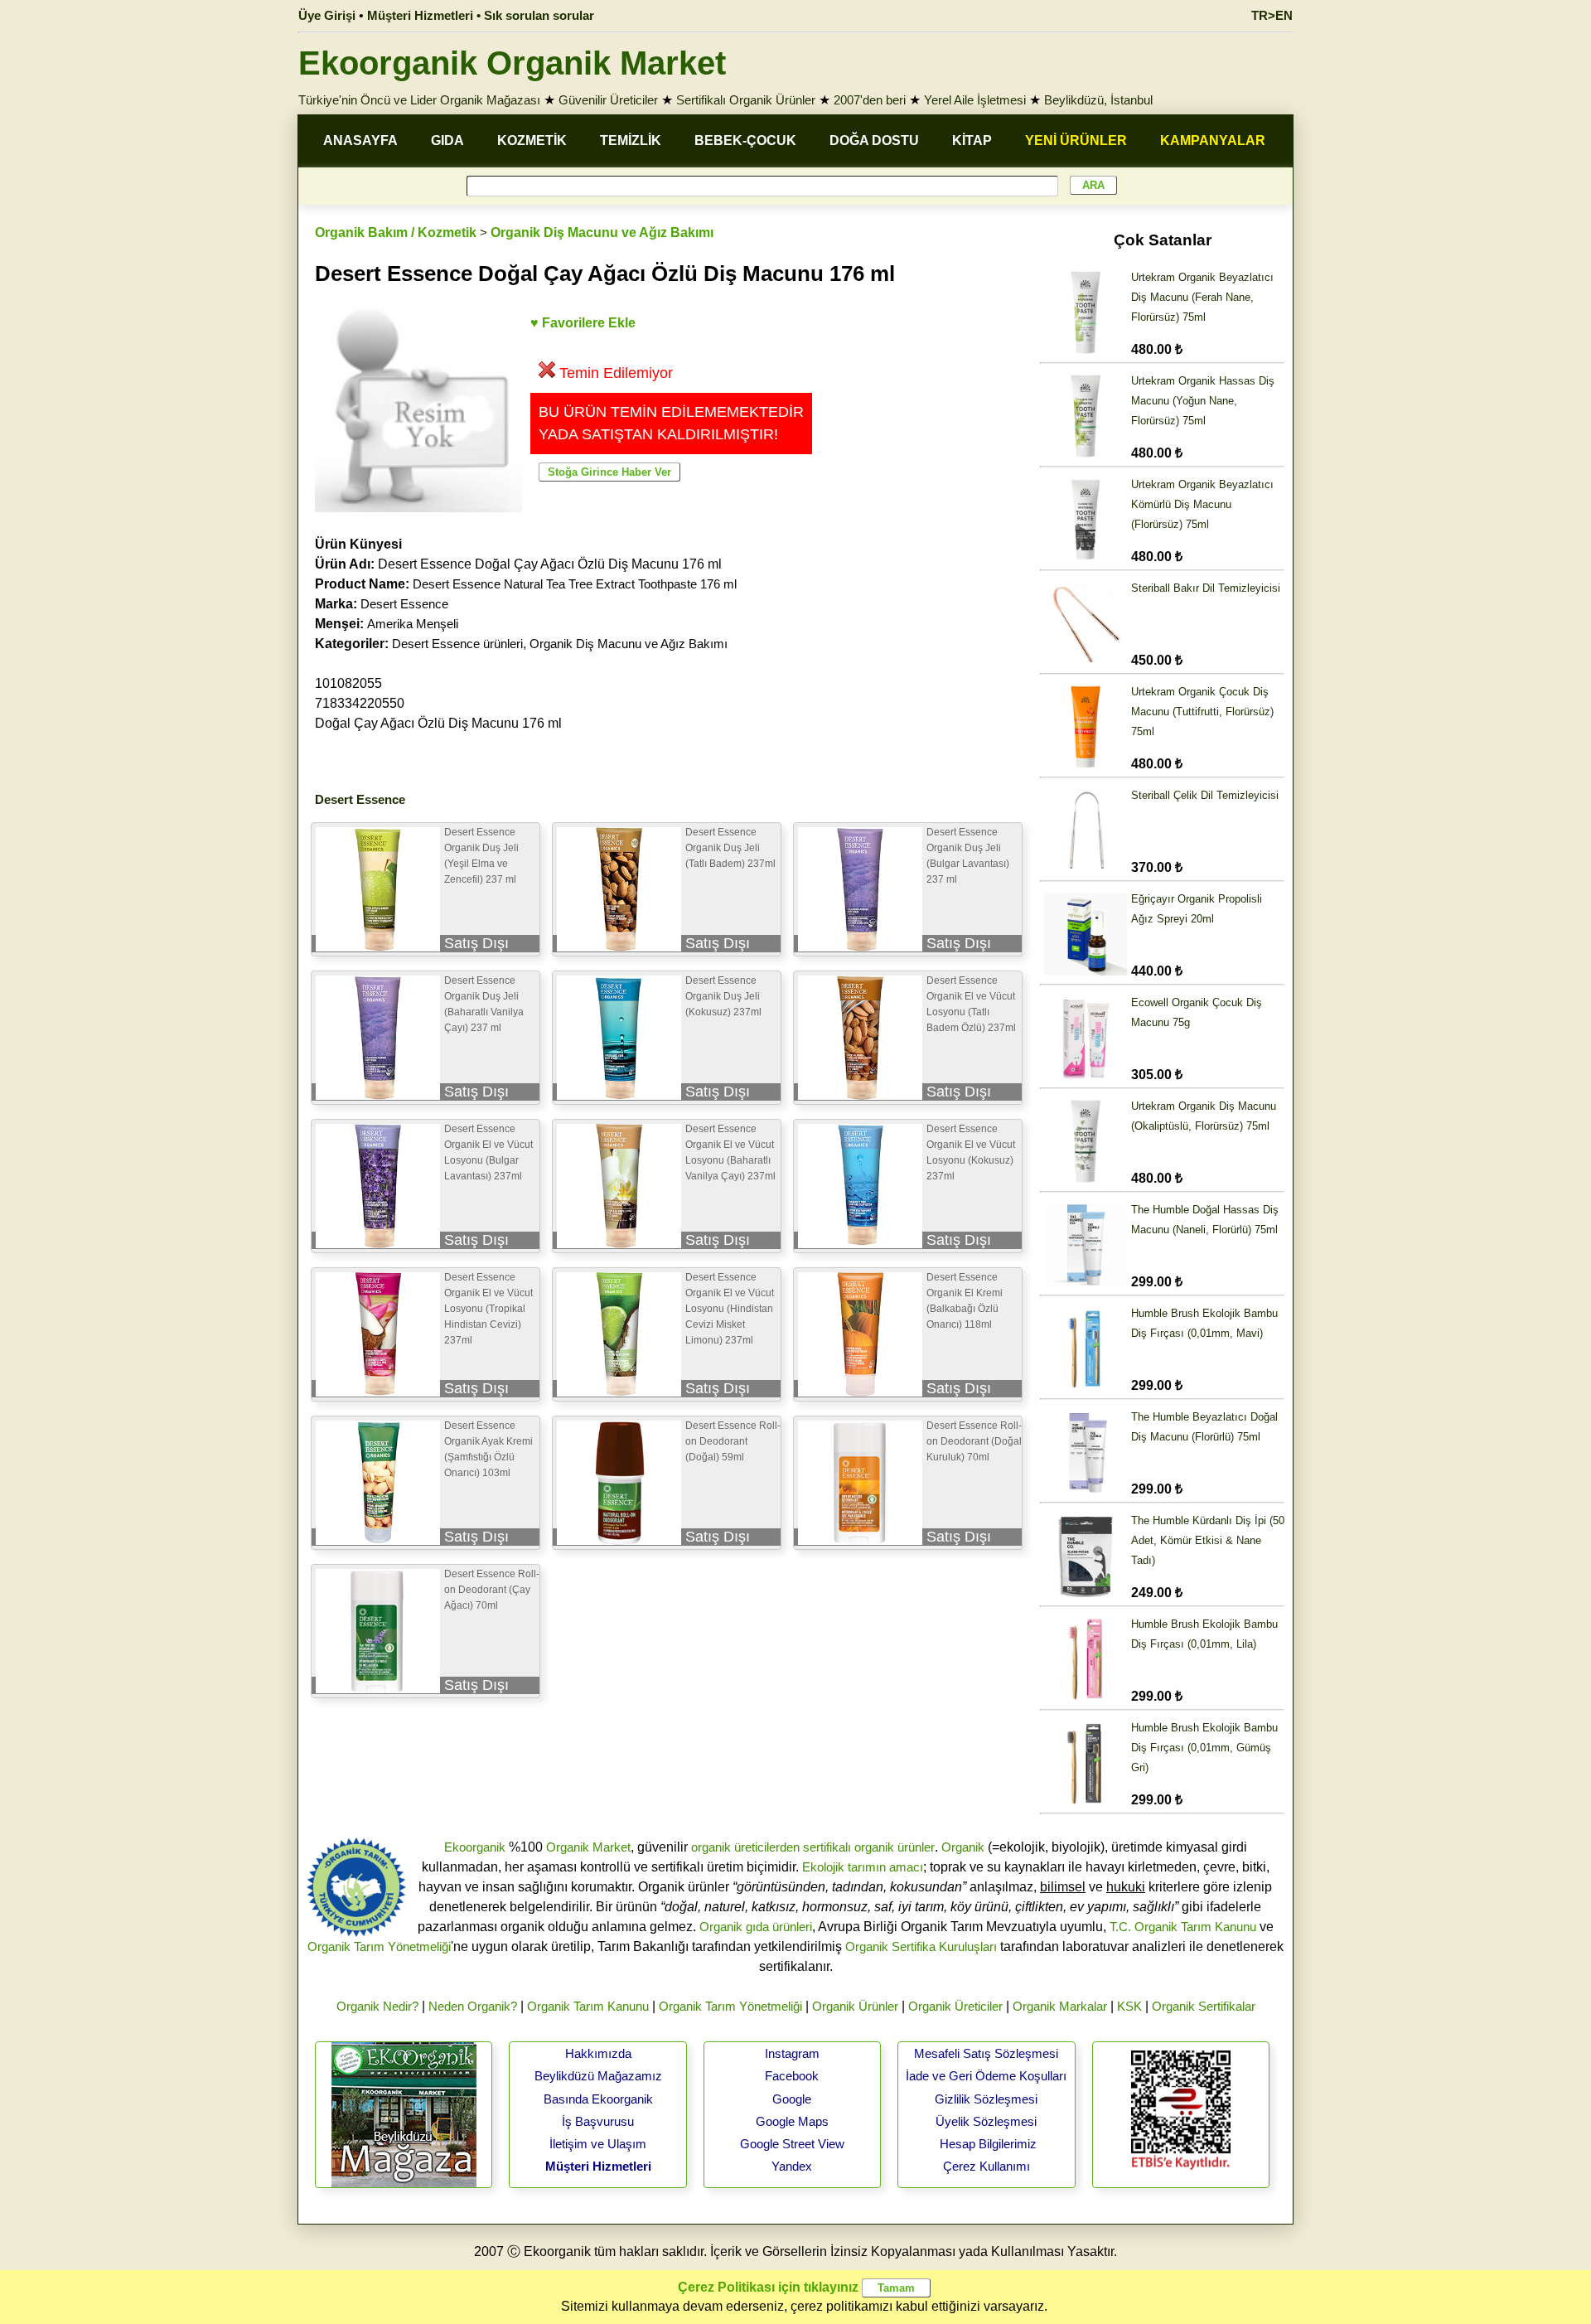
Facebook (792, 2076)
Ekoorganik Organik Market (512, 63)
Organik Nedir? (377, 2006)
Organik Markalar (1060, 2006)
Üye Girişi (327, 15)
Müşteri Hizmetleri (598, 2166)
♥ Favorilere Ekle (583, 323)
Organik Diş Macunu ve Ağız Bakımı (602, 232)
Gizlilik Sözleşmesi (986, 2099)
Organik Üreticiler (955, 2006)
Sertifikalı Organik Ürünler (746, 100)
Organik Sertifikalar (1204, 2006)
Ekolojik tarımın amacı (863, 1867)
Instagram (792, 2053)
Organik (963, 1847)
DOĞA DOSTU (874, 140)
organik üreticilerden (745, 1847)
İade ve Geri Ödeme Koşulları (986, 2076)
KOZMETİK (532, 140)
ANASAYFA (360, 140)
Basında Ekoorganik (598, 2099)
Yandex (792, 2166)
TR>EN (1272, 15)
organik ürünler (895, 1847)
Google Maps (792, 2121)
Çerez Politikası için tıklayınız (768, 2287)
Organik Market (588, 1847)
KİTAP (972, 140)
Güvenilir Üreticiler (608, 100)
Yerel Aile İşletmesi (975, 100)
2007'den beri (870, 100)
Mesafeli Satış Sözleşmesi (986, 2053)
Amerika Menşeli (413, 624)
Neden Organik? (473, 2006)
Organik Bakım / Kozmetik (396, 232)
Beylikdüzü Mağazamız (598, 2076)
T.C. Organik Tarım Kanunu (1183, 1927)
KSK (1129, 2006)
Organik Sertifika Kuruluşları (921, 1946)
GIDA (447, 140)
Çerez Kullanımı (987, 2166)
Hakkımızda (598, 2053)
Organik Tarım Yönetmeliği (379, 1946)
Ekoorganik (475, 1847)
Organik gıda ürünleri (756, 1927)
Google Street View (792, 2144)
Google (792, 2099)
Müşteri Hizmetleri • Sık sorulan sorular (481, 15)
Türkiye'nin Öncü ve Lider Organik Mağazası (419, 100)
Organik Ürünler (855, 2006)
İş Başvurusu (598, 2121)
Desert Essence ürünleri (457, 644)
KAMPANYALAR (1213, 140)
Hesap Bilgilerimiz (988, 2144)
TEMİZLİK (631, 140)
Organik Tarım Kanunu (588, 2006)
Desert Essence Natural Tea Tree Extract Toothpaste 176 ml (575, 584)
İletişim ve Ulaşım (598, 2144)
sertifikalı (827, 1847)
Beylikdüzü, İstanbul (1098, 100)
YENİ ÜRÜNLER (1076, 140)
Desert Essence (404, 604)
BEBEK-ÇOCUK (745, 140)
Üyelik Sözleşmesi (986, 2121)
